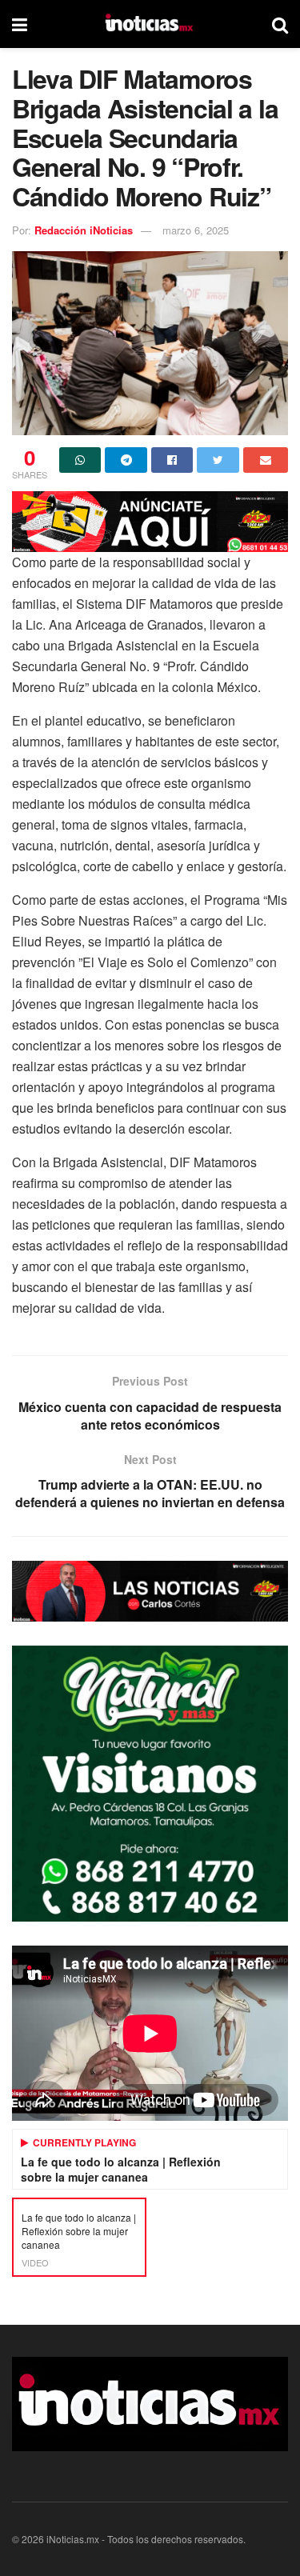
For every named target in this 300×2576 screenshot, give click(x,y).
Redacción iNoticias (84, 230)
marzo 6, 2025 (196, 230)
